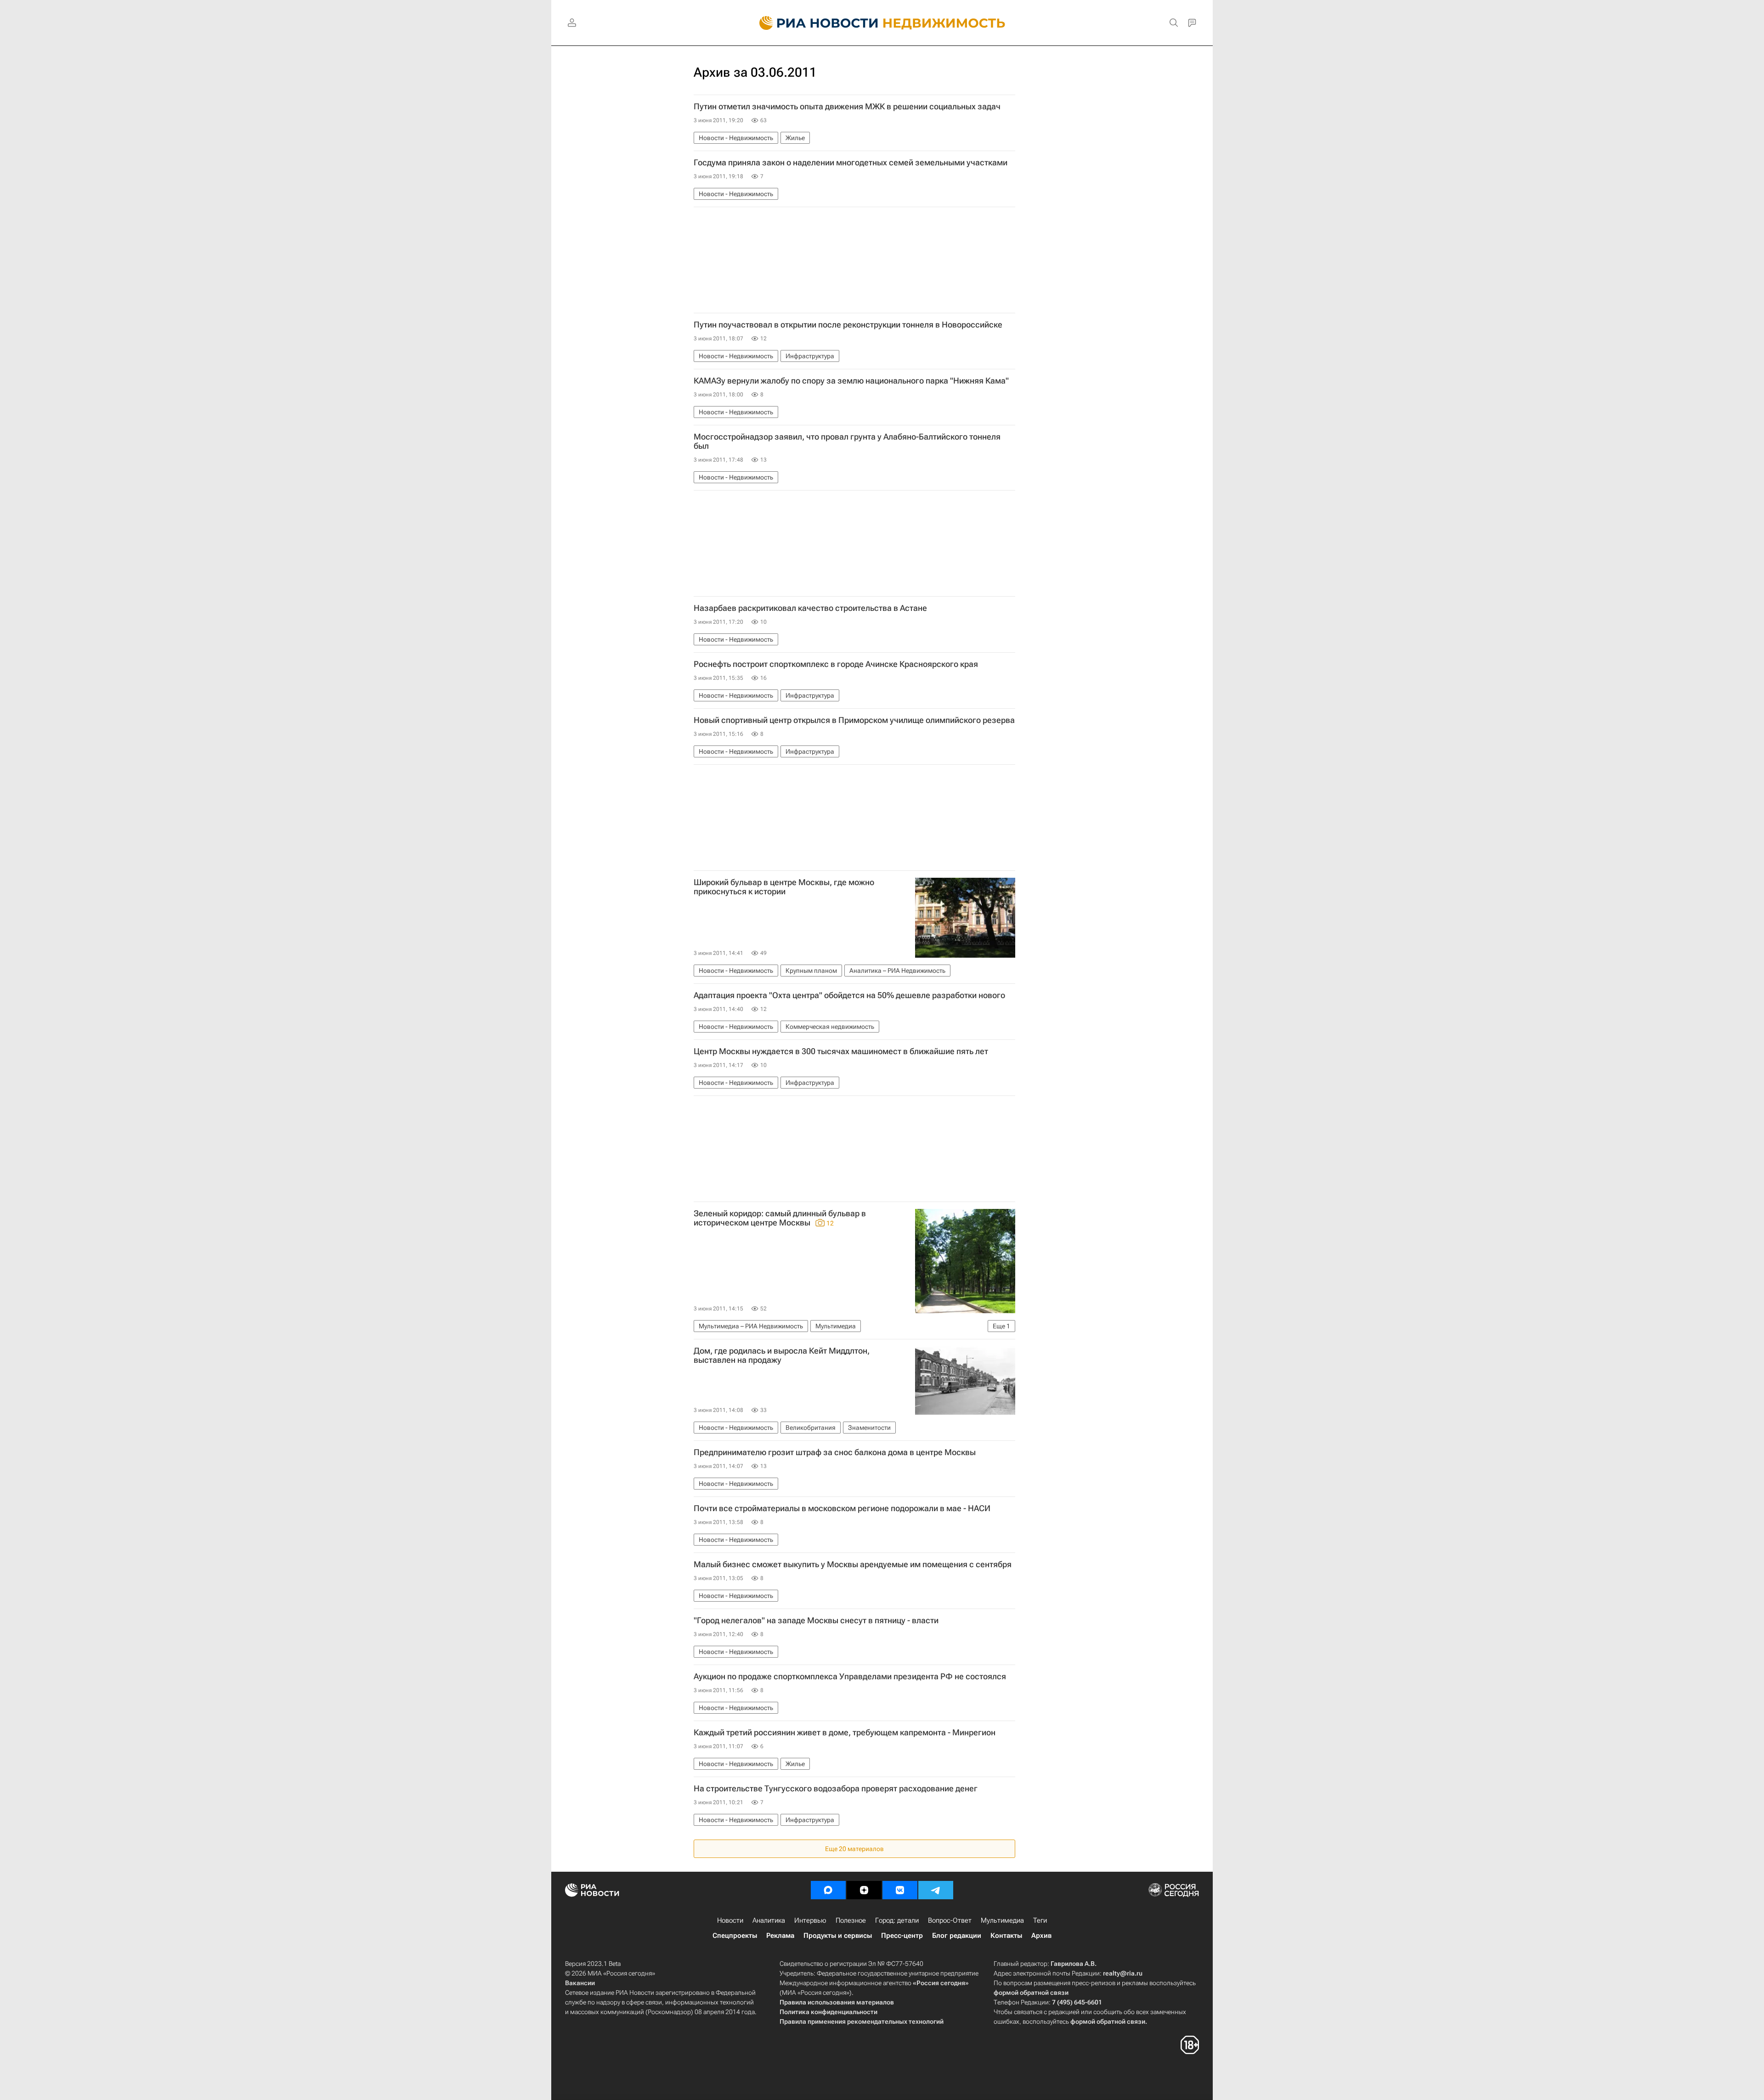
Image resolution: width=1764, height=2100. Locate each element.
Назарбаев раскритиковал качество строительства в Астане (810, 608)
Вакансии (580, 1983)
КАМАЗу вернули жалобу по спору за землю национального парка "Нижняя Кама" (851, 381)
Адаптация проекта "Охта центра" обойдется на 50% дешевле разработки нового (849, 995)
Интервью (810, 1920)
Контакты (1006, 1936)
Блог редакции (957, 1936)
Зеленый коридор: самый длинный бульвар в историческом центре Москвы (780, 1218)
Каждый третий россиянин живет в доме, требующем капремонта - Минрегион (845, 1733)
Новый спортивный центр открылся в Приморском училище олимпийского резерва (854, 720)
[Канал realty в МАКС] (828, 1890)
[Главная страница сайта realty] (882, 23)
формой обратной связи (1031, 1993)
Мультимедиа (1002, 1920)
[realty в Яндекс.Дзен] (864, 1890)
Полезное (851, 1920)
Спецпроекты (735, 1936)
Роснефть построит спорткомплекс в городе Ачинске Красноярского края (836, 664)
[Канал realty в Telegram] (936, 1890)
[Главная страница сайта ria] (813, 23)
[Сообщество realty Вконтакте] (900, 1890)
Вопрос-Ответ (950, 1920)
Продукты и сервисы (838, 1936)
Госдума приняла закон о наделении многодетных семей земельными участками (851, 163)
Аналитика (769, 1920)
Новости (730, 1920)
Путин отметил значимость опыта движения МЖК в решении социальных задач (847, 107)
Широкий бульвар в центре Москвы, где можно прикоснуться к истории (784, 887)
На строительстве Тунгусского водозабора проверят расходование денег (836, 1789)
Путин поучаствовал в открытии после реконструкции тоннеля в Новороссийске (848, 325)
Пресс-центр (902, 1936)
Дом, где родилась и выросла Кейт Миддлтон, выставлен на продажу (782, 1355)
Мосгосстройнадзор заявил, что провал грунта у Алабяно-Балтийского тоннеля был (847, 441)
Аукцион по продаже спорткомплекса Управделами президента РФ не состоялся (850, 1677)
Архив (1041, 1936)
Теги (1040, 1920)
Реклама (780, 1936)
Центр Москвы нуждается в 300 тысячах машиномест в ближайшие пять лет (841, 1051)
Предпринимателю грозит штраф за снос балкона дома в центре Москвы (835, 1452)
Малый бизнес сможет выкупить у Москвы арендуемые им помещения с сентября (853, 1564)
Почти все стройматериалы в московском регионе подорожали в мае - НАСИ (842, 1508)
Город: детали (897, 1920)
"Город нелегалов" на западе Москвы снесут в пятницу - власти (816, 1620)
